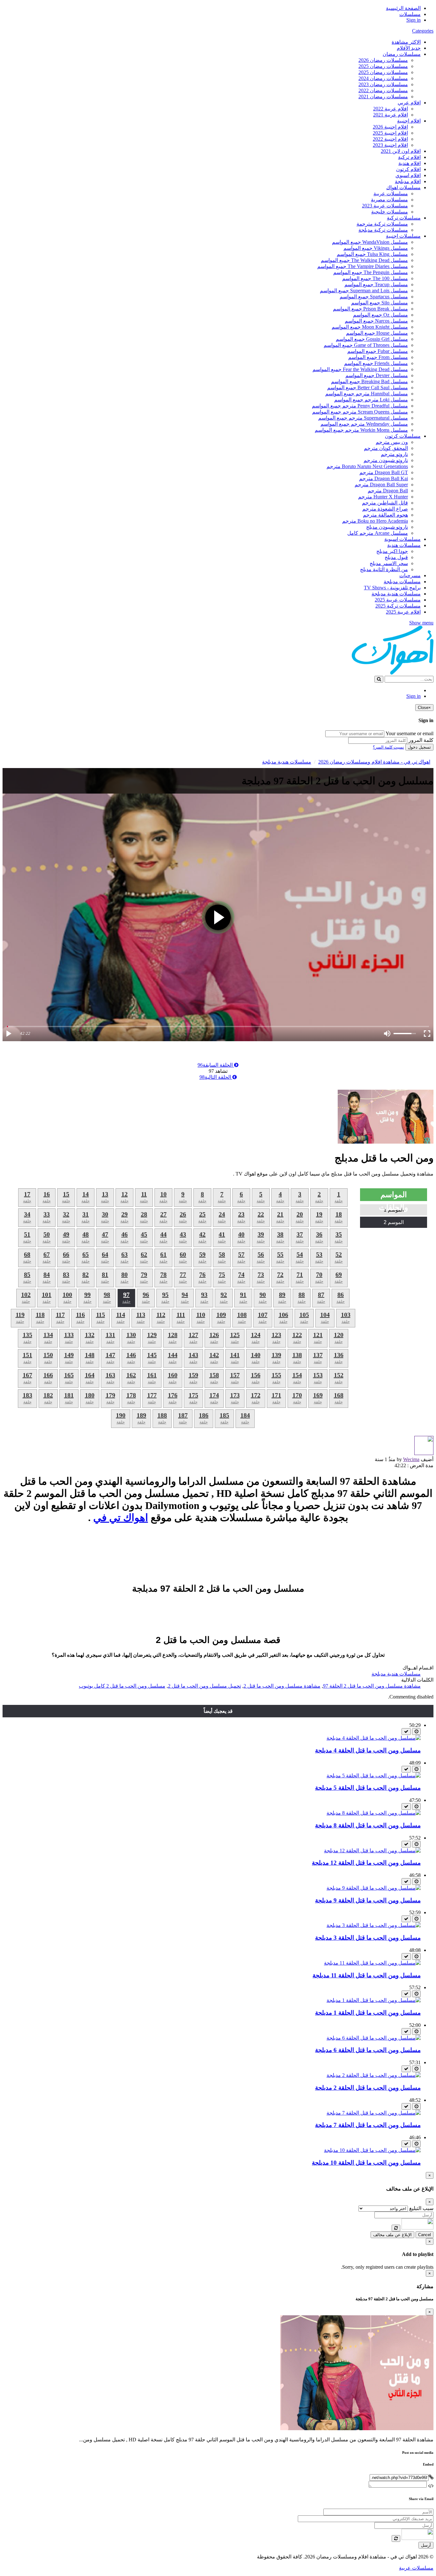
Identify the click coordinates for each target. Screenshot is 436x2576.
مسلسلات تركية (404, 218)
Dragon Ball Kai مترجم (383, 478)
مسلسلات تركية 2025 (398, 606)
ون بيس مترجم (392, 442)
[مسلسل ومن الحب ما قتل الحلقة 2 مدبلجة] (374, 2075)
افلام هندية (410, 163)
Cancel (425, 2235)
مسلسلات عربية (391, 194)
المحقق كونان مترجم (386, 448)
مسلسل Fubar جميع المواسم (378, 351)
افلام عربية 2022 (391, 109)
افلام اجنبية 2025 (390, 133)
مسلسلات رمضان (402, 54)
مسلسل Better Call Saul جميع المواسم (368, 388)
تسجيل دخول (419, 747)
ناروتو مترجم (394, 454)
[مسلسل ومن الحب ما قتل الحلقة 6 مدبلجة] (374, 2038)
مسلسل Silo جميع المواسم (380, 303)
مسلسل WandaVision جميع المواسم (370, 242)
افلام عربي (409, 103)
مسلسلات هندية (404, 545)
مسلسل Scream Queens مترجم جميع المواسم (360, 412)
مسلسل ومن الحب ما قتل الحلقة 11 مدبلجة (367, 1975)
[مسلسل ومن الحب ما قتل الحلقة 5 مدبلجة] (374, 1776)
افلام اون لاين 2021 (401, 151)
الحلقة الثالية (216, 1077)
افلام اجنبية (409, 121)
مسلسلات (410, 14)
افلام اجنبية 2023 (390, 145)
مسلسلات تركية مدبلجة (383, 230)
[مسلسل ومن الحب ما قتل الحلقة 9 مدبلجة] (374, 1888)
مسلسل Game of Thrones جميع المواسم (366, 345)
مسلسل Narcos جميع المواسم (376, 321)
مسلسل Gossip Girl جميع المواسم (372, 339)
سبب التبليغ (421, 2208)
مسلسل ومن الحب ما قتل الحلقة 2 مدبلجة (368, 2088)
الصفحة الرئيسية (403, 8)
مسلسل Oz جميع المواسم (380, 315)
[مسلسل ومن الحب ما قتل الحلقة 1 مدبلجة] (374, 2000)
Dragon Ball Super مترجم (381, 485)
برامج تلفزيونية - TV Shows (392, 588)
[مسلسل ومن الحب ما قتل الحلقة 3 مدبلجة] (374, 1925)
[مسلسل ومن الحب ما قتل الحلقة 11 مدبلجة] (372, 1963)
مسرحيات (410, 575)
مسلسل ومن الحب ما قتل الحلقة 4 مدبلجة (368, 1750)
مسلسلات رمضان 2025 (383, 66)
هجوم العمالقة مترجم (385, 515)
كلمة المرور (421, 740)
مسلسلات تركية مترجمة (382, 224)
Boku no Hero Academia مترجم (375, 521)
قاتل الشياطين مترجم (385, 503)
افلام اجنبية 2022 (390, 139)
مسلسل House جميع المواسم (377, 333)
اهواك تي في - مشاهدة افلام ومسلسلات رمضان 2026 (374, 762)
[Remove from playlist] (406, 1732)
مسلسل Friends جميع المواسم (376, 363)
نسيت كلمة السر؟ (388, 747)
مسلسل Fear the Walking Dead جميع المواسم (360, 369)
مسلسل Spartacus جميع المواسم (374, 297)
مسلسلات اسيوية (402, 539)
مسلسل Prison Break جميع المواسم (370, 309)
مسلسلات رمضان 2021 (383, 97)
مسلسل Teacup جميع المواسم (376, 284)
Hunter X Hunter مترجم (383, 497)
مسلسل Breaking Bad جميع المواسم (369, 381)
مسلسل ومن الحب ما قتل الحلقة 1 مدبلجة (368, 2013)
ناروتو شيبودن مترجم (386, 460)
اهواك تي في (121, 1518)
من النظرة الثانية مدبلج (384, 569)
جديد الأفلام (409, 48)
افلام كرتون (408, 169)
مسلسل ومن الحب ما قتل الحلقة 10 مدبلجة (366, 2163)
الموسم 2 (394, 1222)
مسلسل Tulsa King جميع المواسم (372, 254)
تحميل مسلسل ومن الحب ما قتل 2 (204, 1686)
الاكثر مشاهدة (406, 42)
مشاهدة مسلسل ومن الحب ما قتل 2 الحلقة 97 (372, 1686)
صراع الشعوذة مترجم (385, 509)
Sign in (413, 20)
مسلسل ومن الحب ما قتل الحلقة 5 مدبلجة (368, 1788)
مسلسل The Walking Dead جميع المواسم (364, 260)
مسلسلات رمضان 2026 (383, 60)
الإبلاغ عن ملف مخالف (392, 2235)
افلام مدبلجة (408, 181)
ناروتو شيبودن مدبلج (387, 527)
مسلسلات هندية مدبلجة (396, 594)
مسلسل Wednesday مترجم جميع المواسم (364, 424)
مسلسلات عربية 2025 (398, 600)
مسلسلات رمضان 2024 (383, 78)
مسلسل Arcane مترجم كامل (378, 533)
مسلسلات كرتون (403, 436)
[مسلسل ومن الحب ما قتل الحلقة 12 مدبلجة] (372, 1851)
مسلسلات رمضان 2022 (383, 90)
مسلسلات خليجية (390, 212)
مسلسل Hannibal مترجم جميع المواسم (367, 394)
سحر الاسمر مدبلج (389, 563)
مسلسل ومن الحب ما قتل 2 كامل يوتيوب (122, 1686)
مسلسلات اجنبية (403, 236)
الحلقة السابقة (216, 1065)
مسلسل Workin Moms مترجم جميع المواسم (361, 430)
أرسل (426, 2545)
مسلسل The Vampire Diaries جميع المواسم (363, 266)
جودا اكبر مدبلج (392, 551)
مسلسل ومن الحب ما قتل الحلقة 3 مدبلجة (368, 1938)
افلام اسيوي (408, 175)
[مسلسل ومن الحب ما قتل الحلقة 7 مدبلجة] (374, 2113)
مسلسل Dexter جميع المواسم (377, 375)
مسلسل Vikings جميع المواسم (376, 248)
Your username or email (410, 733)
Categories (423, 31)
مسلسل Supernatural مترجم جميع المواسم (363, 418)
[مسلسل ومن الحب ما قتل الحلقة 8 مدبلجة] (374, 1813)
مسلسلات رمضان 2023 (383, 84)
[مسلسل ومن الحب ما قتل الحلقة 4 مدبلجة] (374, 1738)
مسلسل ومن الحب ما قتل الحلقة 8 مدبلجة (368, 1825)
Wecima (411, 1459)
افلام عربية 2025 (403, 612)
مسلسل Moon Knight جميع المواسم (370, 327)
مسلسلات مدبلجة (402, 582)
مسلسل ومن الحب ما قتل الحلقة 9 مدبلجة (368, 1900)
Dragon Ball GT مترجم (384, 472)
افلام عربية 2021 (391, 115)
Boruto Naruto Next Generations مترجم (367, 466)
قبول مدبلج (396, 557)
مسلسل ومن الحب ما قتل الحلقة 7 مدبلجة (368, 2125)
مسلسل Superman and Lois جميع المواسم (364, 291)
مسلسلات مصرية (389, 200)
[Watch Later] (416, 1732)
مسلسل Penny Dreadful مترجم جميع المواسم (360, 406)
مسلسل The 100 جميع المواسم (375, 278)
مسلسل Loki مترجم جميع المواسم (371, 400)
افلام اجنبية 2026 (390, 127)
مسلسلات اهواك (403, 187)
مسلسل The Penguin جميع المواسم (371, 272)
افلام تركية (409, 157)
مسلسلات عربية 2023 (385, 206)
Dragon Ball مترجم (388, 491)
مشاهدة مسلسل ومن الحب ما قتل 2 (282, 1686)
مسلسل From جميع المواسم (378, 357)
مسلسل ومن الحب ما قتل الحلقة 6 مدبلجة (368, 2050)
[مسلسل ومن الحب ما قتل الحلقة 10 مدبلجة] (372, 2150)
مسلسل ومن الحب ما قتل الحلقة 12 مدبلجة (366, 1863)
